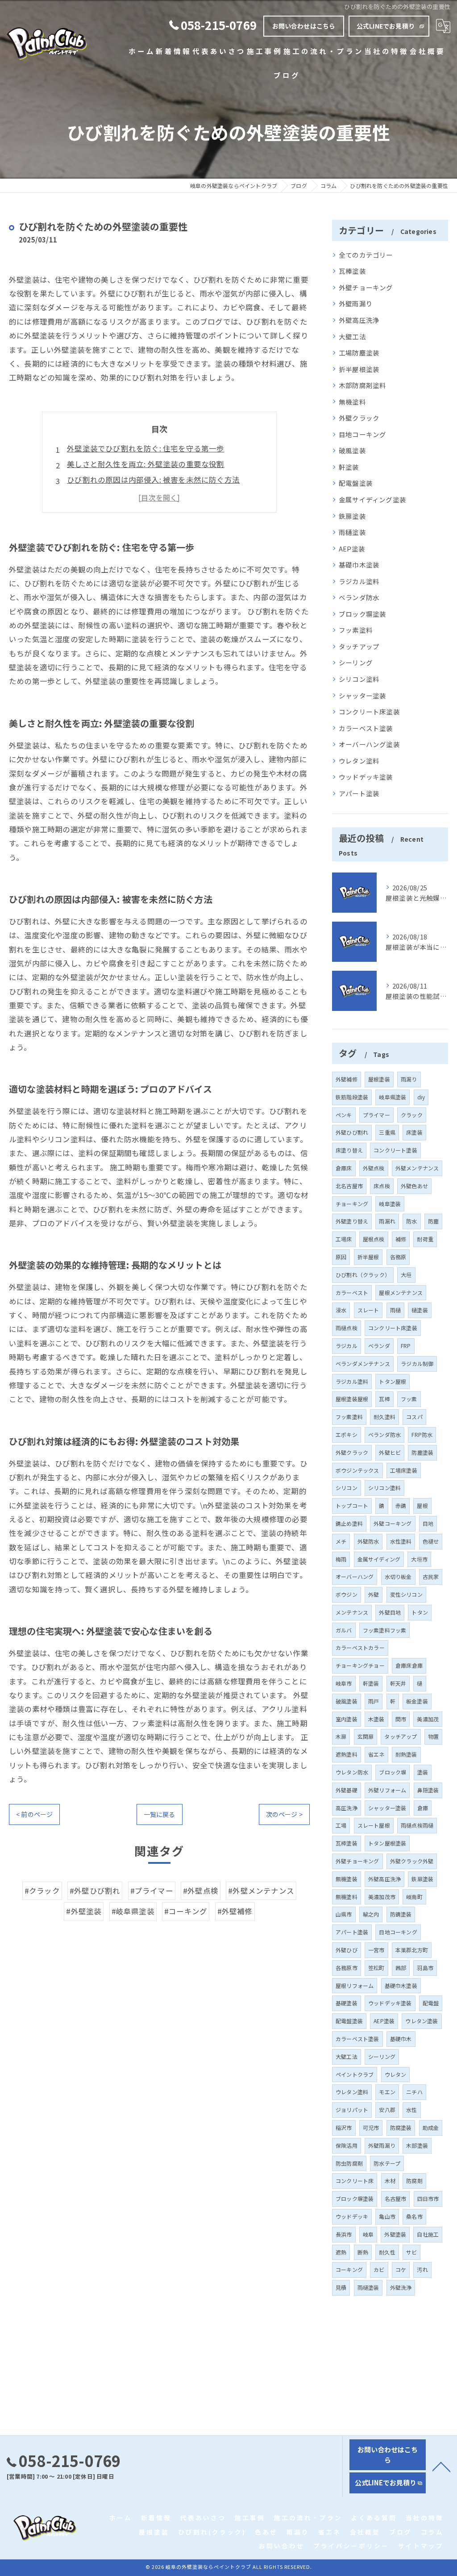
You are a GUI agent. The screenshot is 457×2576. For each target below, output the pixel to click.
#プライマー (152, 1891)
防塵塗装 (422, 1452)
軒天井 (398, 1683)
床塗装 (414, 1132)
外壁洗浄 (401, 2287)
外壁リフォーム (387, 1790)
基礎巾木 (401, 2039)
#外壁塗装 (84, 1911)
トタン (420, 1612)
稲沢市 (344, 2127)
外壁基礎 (347, 1790)
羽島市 (425, 1968)
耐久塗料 (384, 1417)
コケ (401, 2269)
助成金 (431, 2127)
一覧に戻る (160, 1814)
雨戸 (374, 1701)
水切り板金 (398, 1576)
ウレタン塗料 (359, 761)
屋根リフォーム (355, 1985)
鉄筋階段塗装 (352, 1097)
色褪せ (431, 1541)
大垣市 (419, 1559)
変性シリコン (406, 1594)
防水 (411, 1221)
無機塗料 (352, 402)
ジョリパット (352, 2110)
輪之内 (371, 1914)
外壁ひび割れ (352, 1132)
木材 (390, 2181)
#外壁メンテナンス (261, 1891)
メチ (341, 1541)
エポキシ (347, 1434)
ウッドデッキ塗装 (366, 777)
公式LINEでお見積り (386, 26)
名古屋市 (396, 2198)
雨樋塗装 (352, 532)
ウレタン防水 (352, 1772)
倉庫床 (344, 1168)
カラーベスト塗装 (366, 728)
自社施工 (428, 2234)
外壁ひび (347, 1950)
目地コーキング (362, 434)
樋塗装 (420, 1310)
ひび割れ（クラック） (363, 1275)
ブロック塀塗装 (362, 614)
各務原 (398, 1257)
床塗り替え (349, 1150)
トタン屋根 (393, 1381)
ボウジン (347, 1594)
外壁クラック (359, 418)
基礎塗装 (347, 2003)
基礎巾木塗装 (359, 565)
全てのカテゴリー (366, 255)
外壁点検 (374, 1168)
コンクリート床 (355, 2181)
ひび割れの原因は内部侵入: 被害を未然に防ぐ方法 (153, 480)
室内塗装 (347, 1719)
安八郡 (387, 2110)
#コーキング (186, 1911)
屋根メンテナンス (401, 1292)
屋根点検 (374, 1239)
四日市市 (428, 2198)
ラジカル (347, 1346)
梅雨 (341, 1559)
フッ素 (409, 1399)
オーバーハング (355, 1576)
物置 (433, 1736)
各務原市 (347, 1968)
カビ (379, 2269)
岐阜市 (344, 1683)
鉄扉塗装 (352, 516)
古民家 (431, 1576)
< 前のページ (34, 1814)
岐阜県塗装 (393, 1097)
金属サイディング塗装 (372, 499)
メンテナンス (352, 1612)
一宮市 (376, 1950)
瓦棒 (384, 1399)
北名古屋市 (349, 1186)
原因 (341, 1257)
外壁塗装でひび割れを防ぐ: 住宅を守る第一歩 (145, 448)
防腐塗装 (401, 2127)
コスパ (414, 1417)
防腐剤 (414, 2181)
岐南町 (414, 1897)
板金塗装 (417, 1701)
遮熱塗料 (347, 1754)
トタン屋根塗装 (387, 1843)
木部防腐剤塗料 (362, 385)
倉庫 (423, 1808)
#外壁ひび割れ (95, 1891)
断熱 (363, 2252)
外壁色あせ (414, 1186)
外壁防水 (368, 1541)
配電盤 (431, 2003)
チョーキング (352, 1204)
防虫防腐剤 (349, 2163)
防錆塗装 (401, 1914)
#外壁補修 (235, 1911)
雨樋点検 (347, 1328)
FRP (406, 1346)
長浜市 (344, 2234)
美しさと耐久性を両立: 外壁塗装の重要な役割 (145, 464)
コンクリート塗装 (395, 1150)
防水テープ (387, 2163)
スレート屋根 (374, 1825)
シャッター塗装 (362, 695)
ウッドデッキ (352, 2216)
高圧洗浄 (347, 1808)
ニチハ (414, 2092)
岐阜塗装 (390, 1204)
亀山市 (387, 2216)
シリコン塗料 (359, 679)
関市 (401, 1719)
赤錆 (401, 1505)
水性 (411, 2110)
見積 (341, 2287)
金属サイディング (379, 1559)
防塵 (433, 1221)
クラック (412, 1115)
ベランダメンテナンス (363, 1363)
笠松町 (376, 1968)
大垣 (406, 1275)
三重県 (387, 1132)
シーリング (356, 662)
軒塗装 (349, 467)
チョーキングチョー (360, 1665)
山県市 (344, 1914)
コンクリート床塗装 (369, 712)
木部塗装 (417, 2145)
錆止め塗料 (349, 1523)
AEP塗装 (352, 549)
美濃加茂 (428, 1719)
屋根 (422, 1505)
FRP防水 (422, 1434)
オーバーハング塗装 (369, 744)
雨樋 (395, 1310)
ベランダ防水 (359, 597)
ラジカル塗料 (359, 581)
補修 (401, 1239)
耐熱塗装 (406, 1754)
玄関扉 (366, 1736)
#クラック (42, 1891)
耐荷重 (425, 1239)
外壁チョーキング (366, 287)
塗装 (423, 1772)
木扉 (341, 1736)
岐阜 (368, 2234)
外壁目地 (390, 1612)
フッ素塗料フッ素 (385, 1630)
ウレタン (396, 2074)
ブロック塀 (393, 1772)
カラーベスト (352, 1292)
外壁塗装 (395, 2234)
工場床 (344, 1239)
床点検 (382, 1186)
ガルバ (344, 1630)
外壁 (374, 1594)
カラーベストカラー (360, 1647)
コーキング (349, 2269)
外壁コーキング (393, 1523)
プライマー (376, 1115)
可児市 (371, 2127)
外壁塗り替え (352, 1221)
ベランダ (379, 1346)
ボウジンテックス (357, 1470)
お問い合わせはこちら (304, 26)
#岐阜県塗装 (133, 1911)
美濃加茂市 (382, 1897)
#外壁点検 (201, 1891)
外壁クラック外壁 (412, 1861)
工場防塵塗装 (359, 353)
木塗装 (376, 1719)
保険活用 (347, 2145)
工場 (341, 1825)
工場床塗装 (404, 1470)
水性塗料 (401, 1541)
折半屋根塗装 (359, 369)
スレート (368, 1310)
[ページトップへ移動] (441, 2466)
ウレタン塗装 (422, 2021)
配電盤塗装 (356, 483)
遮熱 (341, 2252)
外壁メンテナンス (417, 1168)
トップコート (352, 1505)
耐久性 (387, 2252)
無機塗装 (347, 1879)
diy (421, 1097)
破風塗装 (352, 450)
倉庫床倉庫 (409, 1665)
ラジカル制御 (417, 1363)
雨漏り (409, 1079)
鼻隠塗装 (428, 1790)
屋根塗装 (379, 1079)
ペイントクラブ (355, 2074)
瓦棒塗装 (352, 271)
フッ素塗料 (356, 630)
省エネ (376, 1754)
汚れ (422, 2269)
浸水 (341, 1310)
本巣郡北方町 (412, 1950)
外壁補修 (347, 1079)
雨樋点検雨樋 (417, 1825)
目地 (428, 1523)
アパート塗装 (359, 793)
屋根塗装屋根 (352, 1399)
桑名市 (414, 2216)
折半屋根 (368, 1257)
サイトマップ (421, 2546)
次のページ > (284, 1814)
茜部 (401, 1968)
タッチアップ (359, 646)
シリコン (347, 1488)
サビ (411, 2252)
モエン (387, 2092)
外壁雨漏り (356, 303)
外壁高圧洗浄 (359, 320)
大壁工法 (352, 336)
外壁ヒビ (390, 1452)
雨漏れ (387, 1221)
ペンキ (344, 1115)
